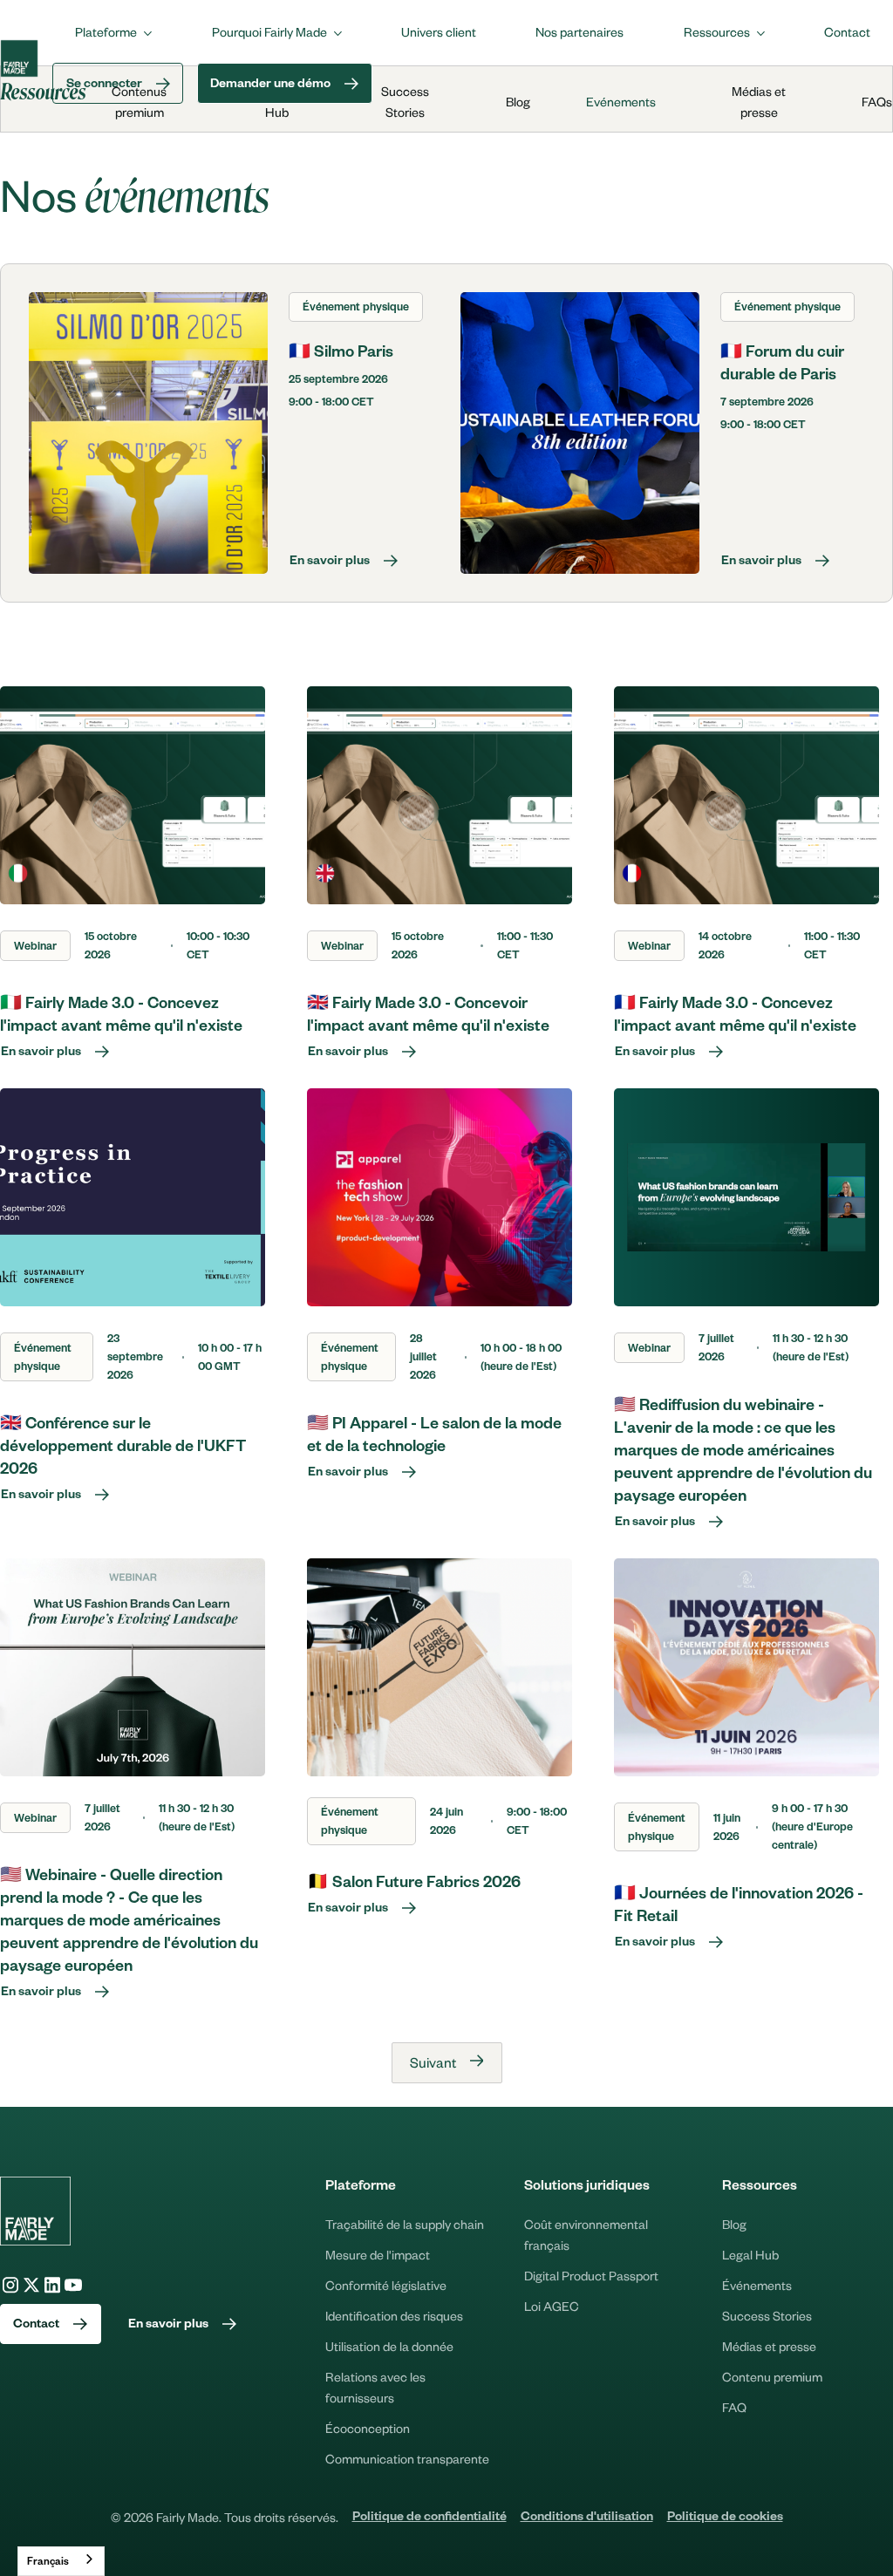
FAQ (734, 2407)
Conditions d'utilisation (587, 2518)
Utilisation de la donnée (389, 2346)
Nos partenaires (579, 31)
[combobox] (61, 2561)
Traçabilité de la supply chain (405, 2224)
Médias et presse (769, 2346)
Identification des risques (394, 2315)
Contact (847, 31)
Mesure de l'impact (378, 2254)
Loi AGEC (552, 2306)
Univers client (439, 31)
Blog (734, 2224)
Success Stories (767, 2315)
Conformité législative (386, 2285)
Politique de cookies (725, 2518)
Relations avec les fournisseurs (375, 2387)
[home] (19, 58)
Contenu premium (772, 2376)
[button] (113, 31)
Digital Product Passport (591, 2275)
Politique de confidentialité (429, 2518)
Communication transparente (407, 2458)
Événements (757, 2285)
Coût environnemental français (586, 2234)
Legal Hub (750, 2254)
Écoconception (368, 2428)
